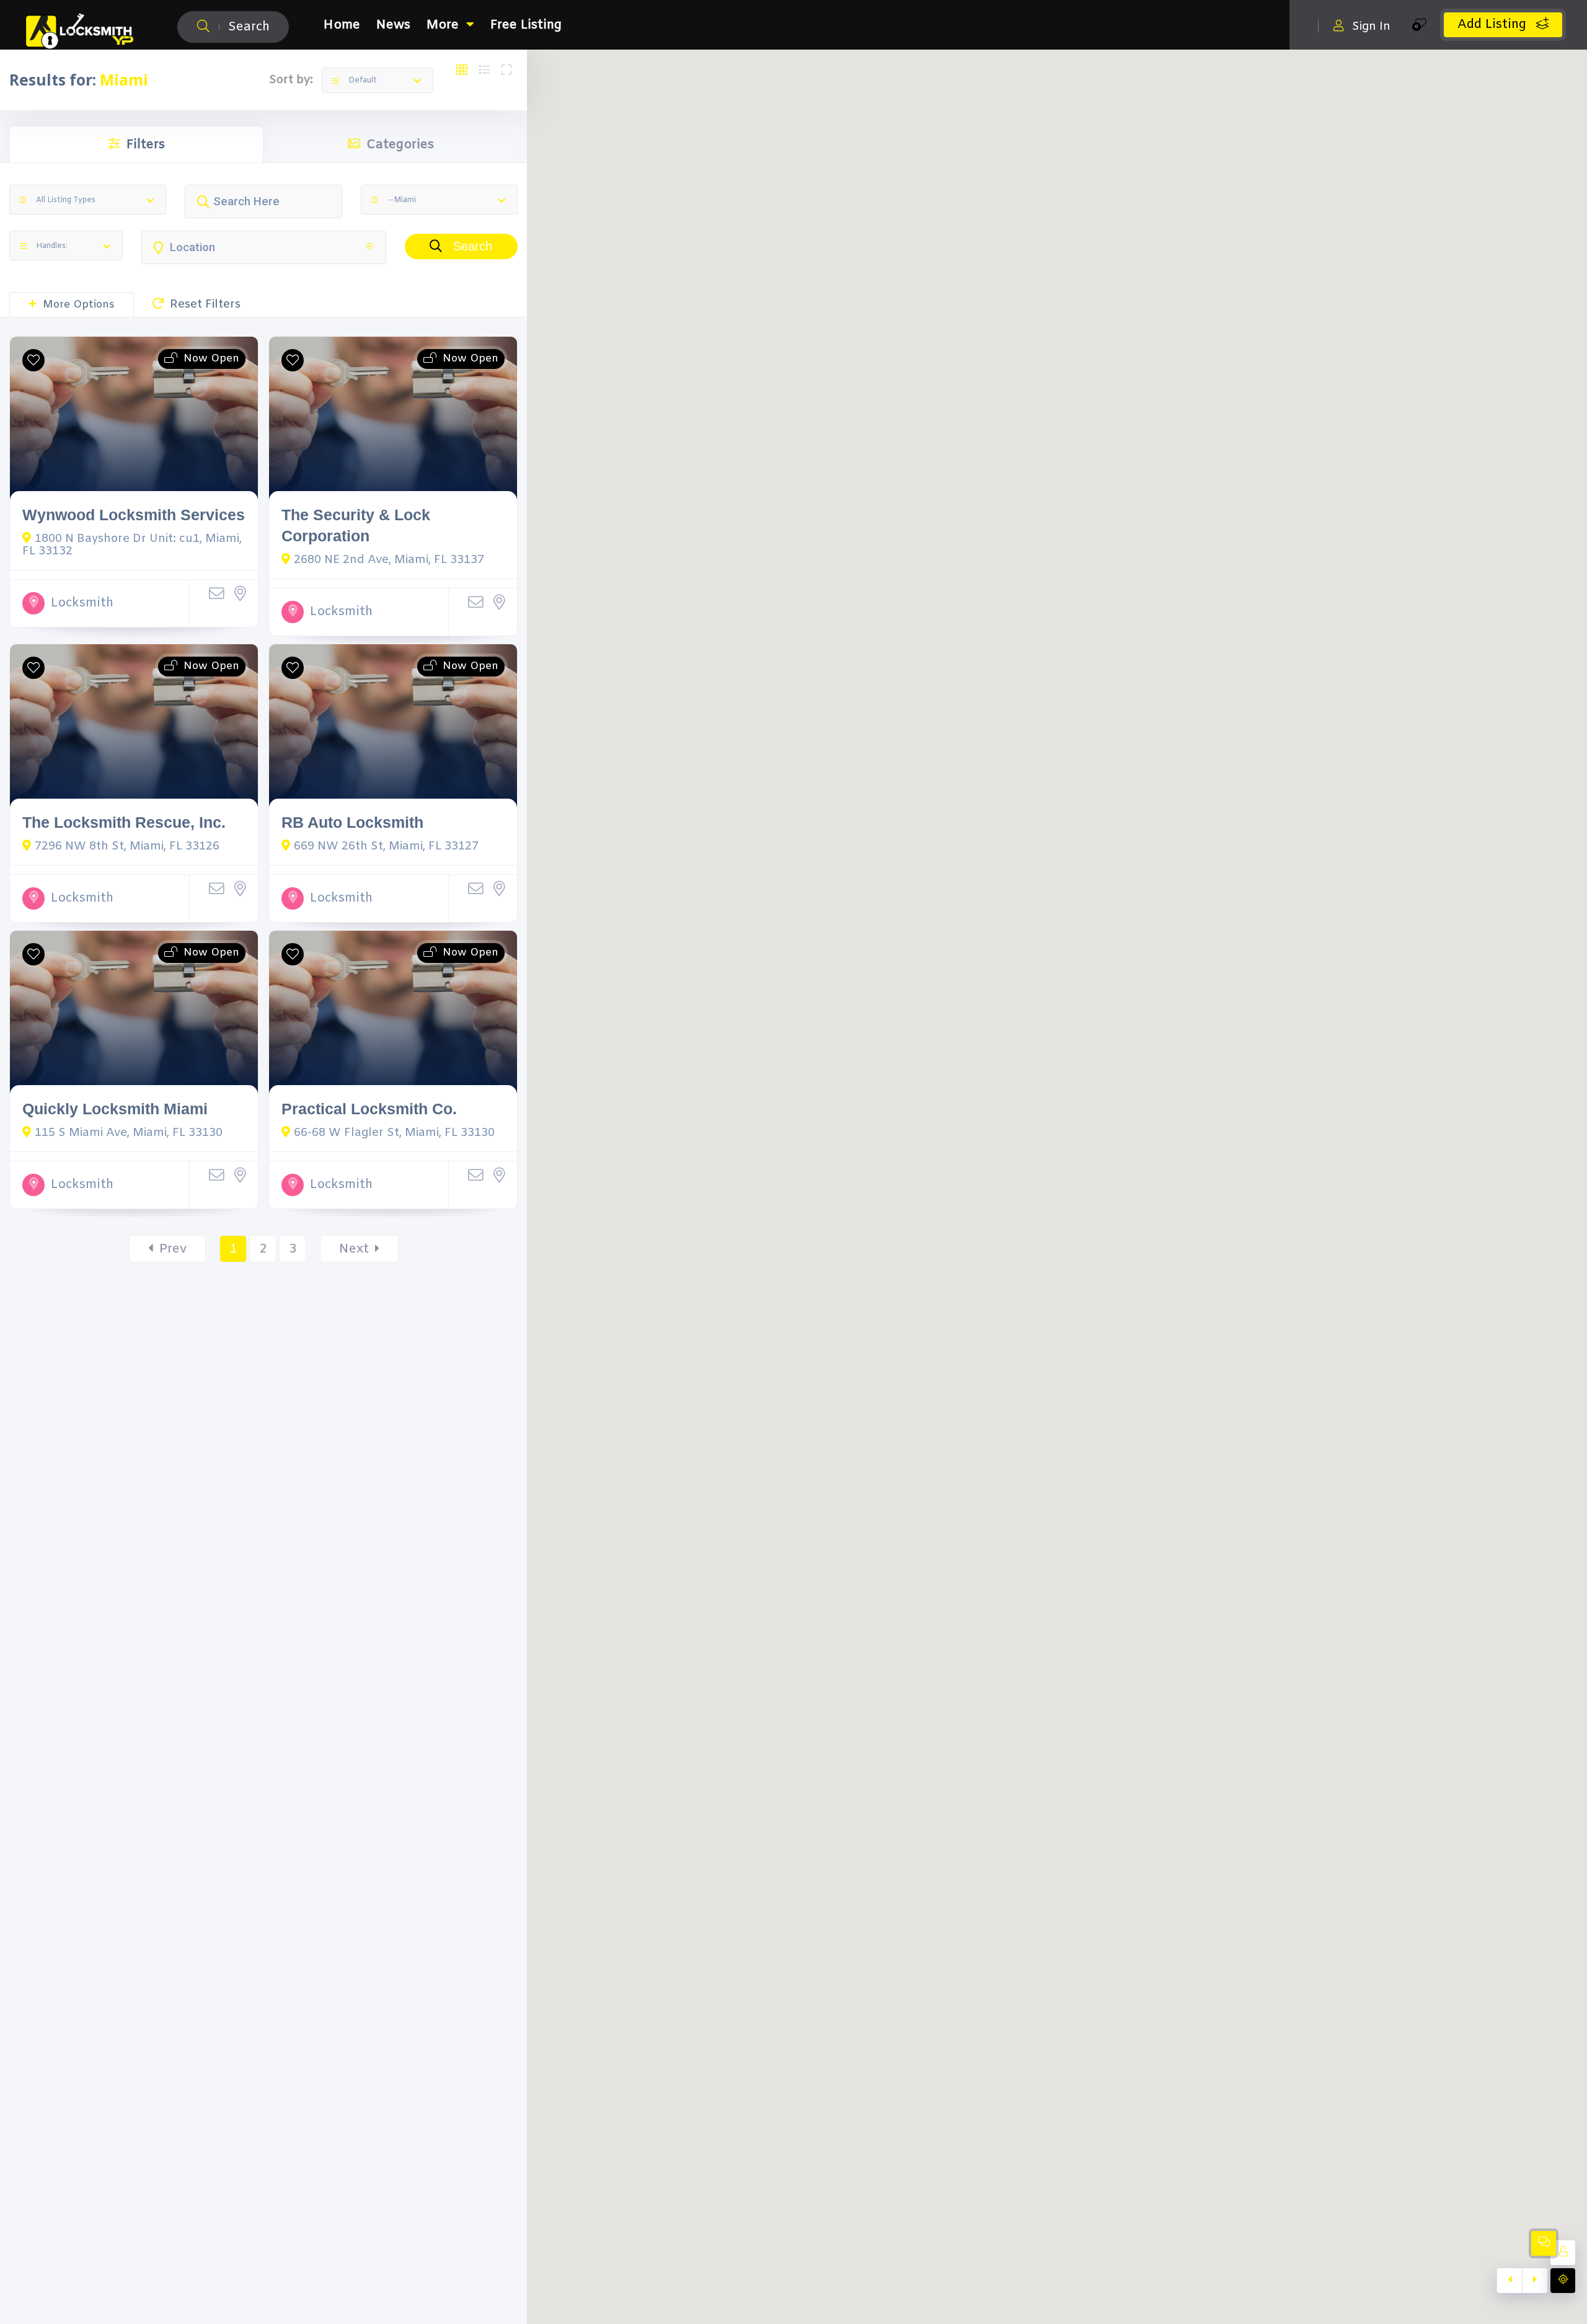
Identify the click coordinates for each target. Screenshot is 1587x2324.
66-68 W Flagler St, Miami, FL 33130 (394, 1133)
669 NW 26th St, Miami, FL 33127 (386, 846)
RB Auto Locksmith (352, 823)
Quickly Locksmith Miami (115, 1109)
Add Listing (1494, 24)
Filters (146, 145)
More (443, 25)
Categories (400, 145)
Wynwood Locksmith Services (134, 515)
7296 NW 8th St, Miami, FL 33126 (127, 846)
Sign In (1371, 26)
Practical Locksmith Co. (369, 1109)
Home (342, 25)
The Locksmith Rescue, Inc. (124, 823)
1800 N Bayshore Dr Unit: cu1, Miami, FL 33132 (132, 545)
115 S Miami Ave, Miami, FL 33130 (129, 1133)
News (393, 25)
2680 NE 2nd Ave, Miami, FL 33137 (389, 560)
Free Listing (526, 25)
